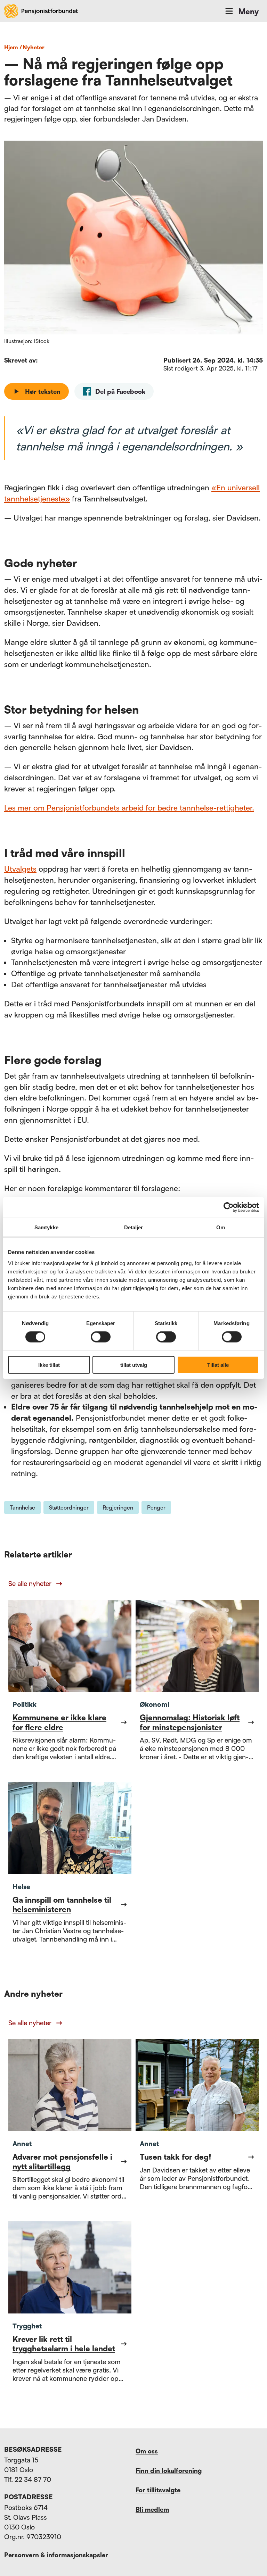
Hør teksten (43, 391)
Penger (156, 1507)
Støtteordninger (69, 1507)
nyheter (34, 47)
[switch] (101, 1337)
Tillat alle (218, 1365)
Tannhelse (22, 1507)
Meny (249, 11)
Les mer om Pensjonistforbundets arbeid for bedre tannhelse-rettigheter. (129, 808)
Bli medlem (152, 2509)
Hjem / (13, 47)
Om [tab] (221, 1227)
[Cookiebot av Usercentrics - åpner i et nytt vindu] (229, 1207)
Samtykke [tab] (46, 1227)
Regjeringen (118, 1507)
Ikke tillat (49, 1365)
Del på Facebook (120, 391)
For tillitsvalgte (158, 2490)
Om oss (147, 2451)
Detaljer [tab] (134, 1227)
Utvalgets (20, 869)
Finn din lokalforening (169, 2470)
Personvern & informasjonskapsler (56, 2555)
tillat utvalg (134, 1365)
